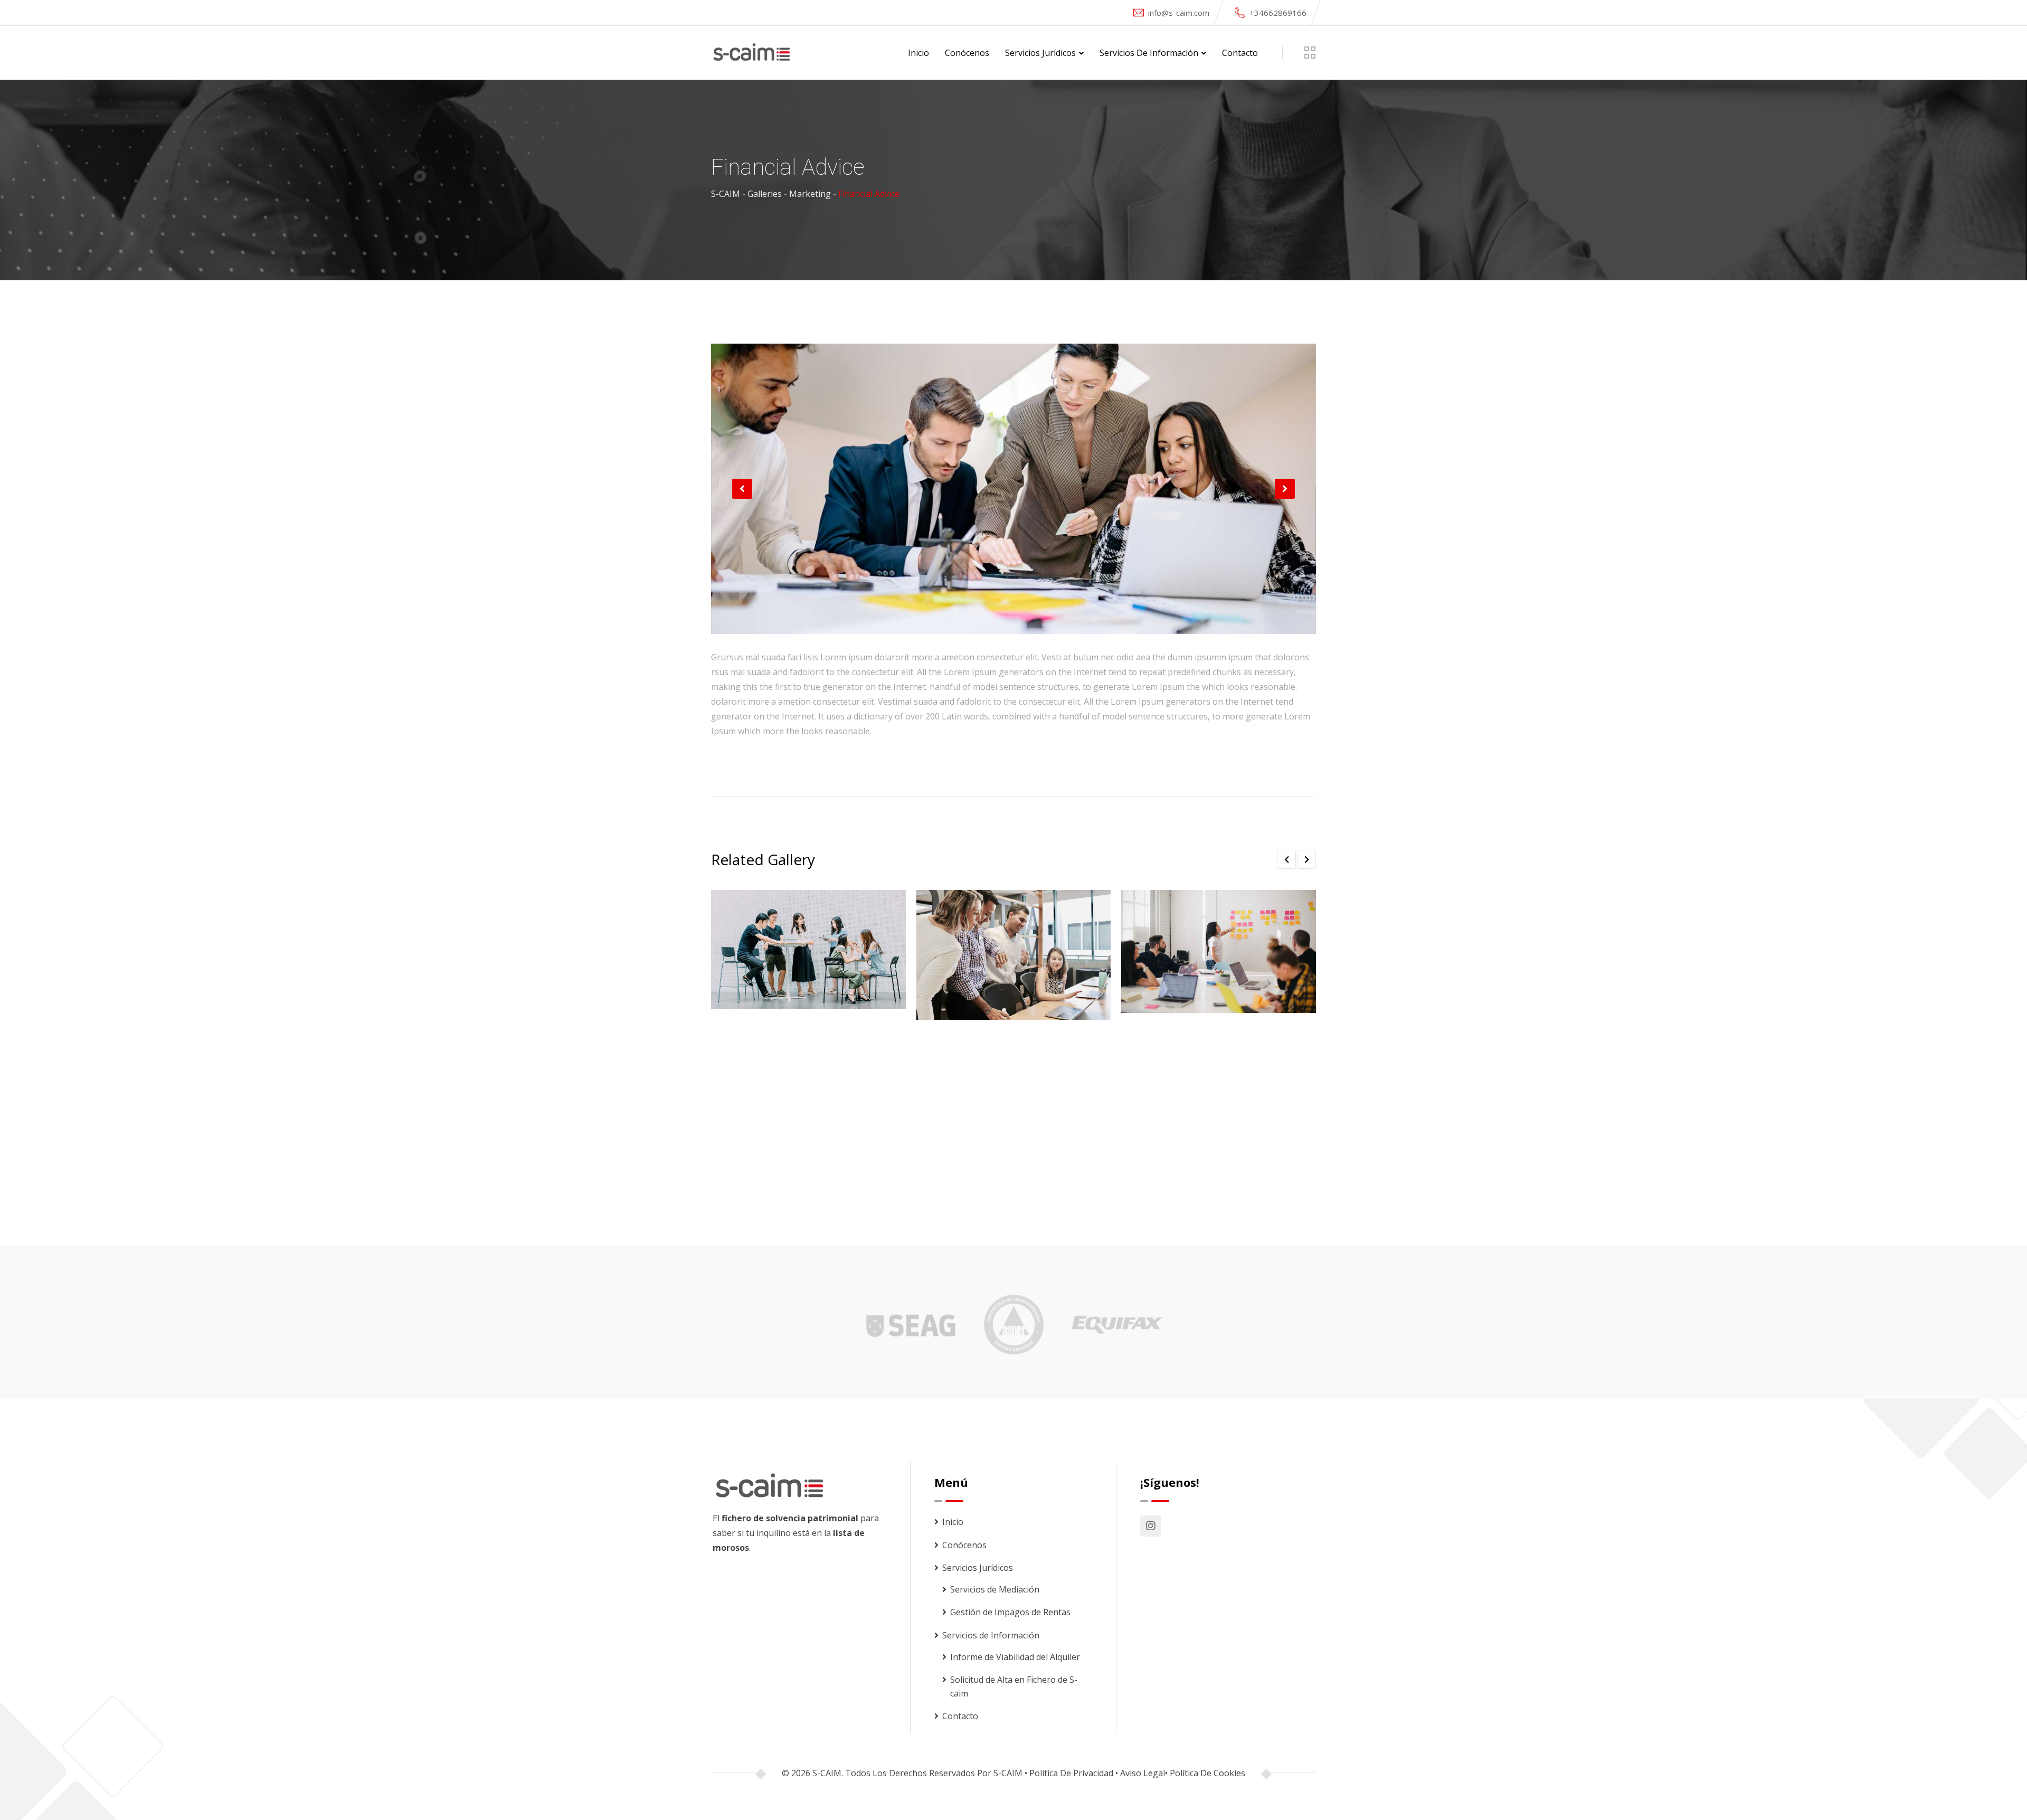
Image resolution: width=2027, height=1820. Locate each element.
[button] (742, 489)
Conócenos (967, 53)
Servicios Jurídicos (1040, 53)
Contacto (1240, 53)
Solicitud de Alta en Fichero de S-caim (1014, 1686)
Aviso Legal (1143, 1773)
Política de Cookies (1207, 1773)
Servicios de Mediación (995, 1589)
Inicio (918, 53)
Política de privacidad (1071, 1773)
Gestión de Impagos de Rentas (1010, 1612)
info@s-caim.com (1179, 13)
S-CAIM (1008, 1773)
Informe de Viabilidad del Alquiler (1015, 1657)
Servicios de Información (1149, 53)
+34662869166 (1278, 13)
